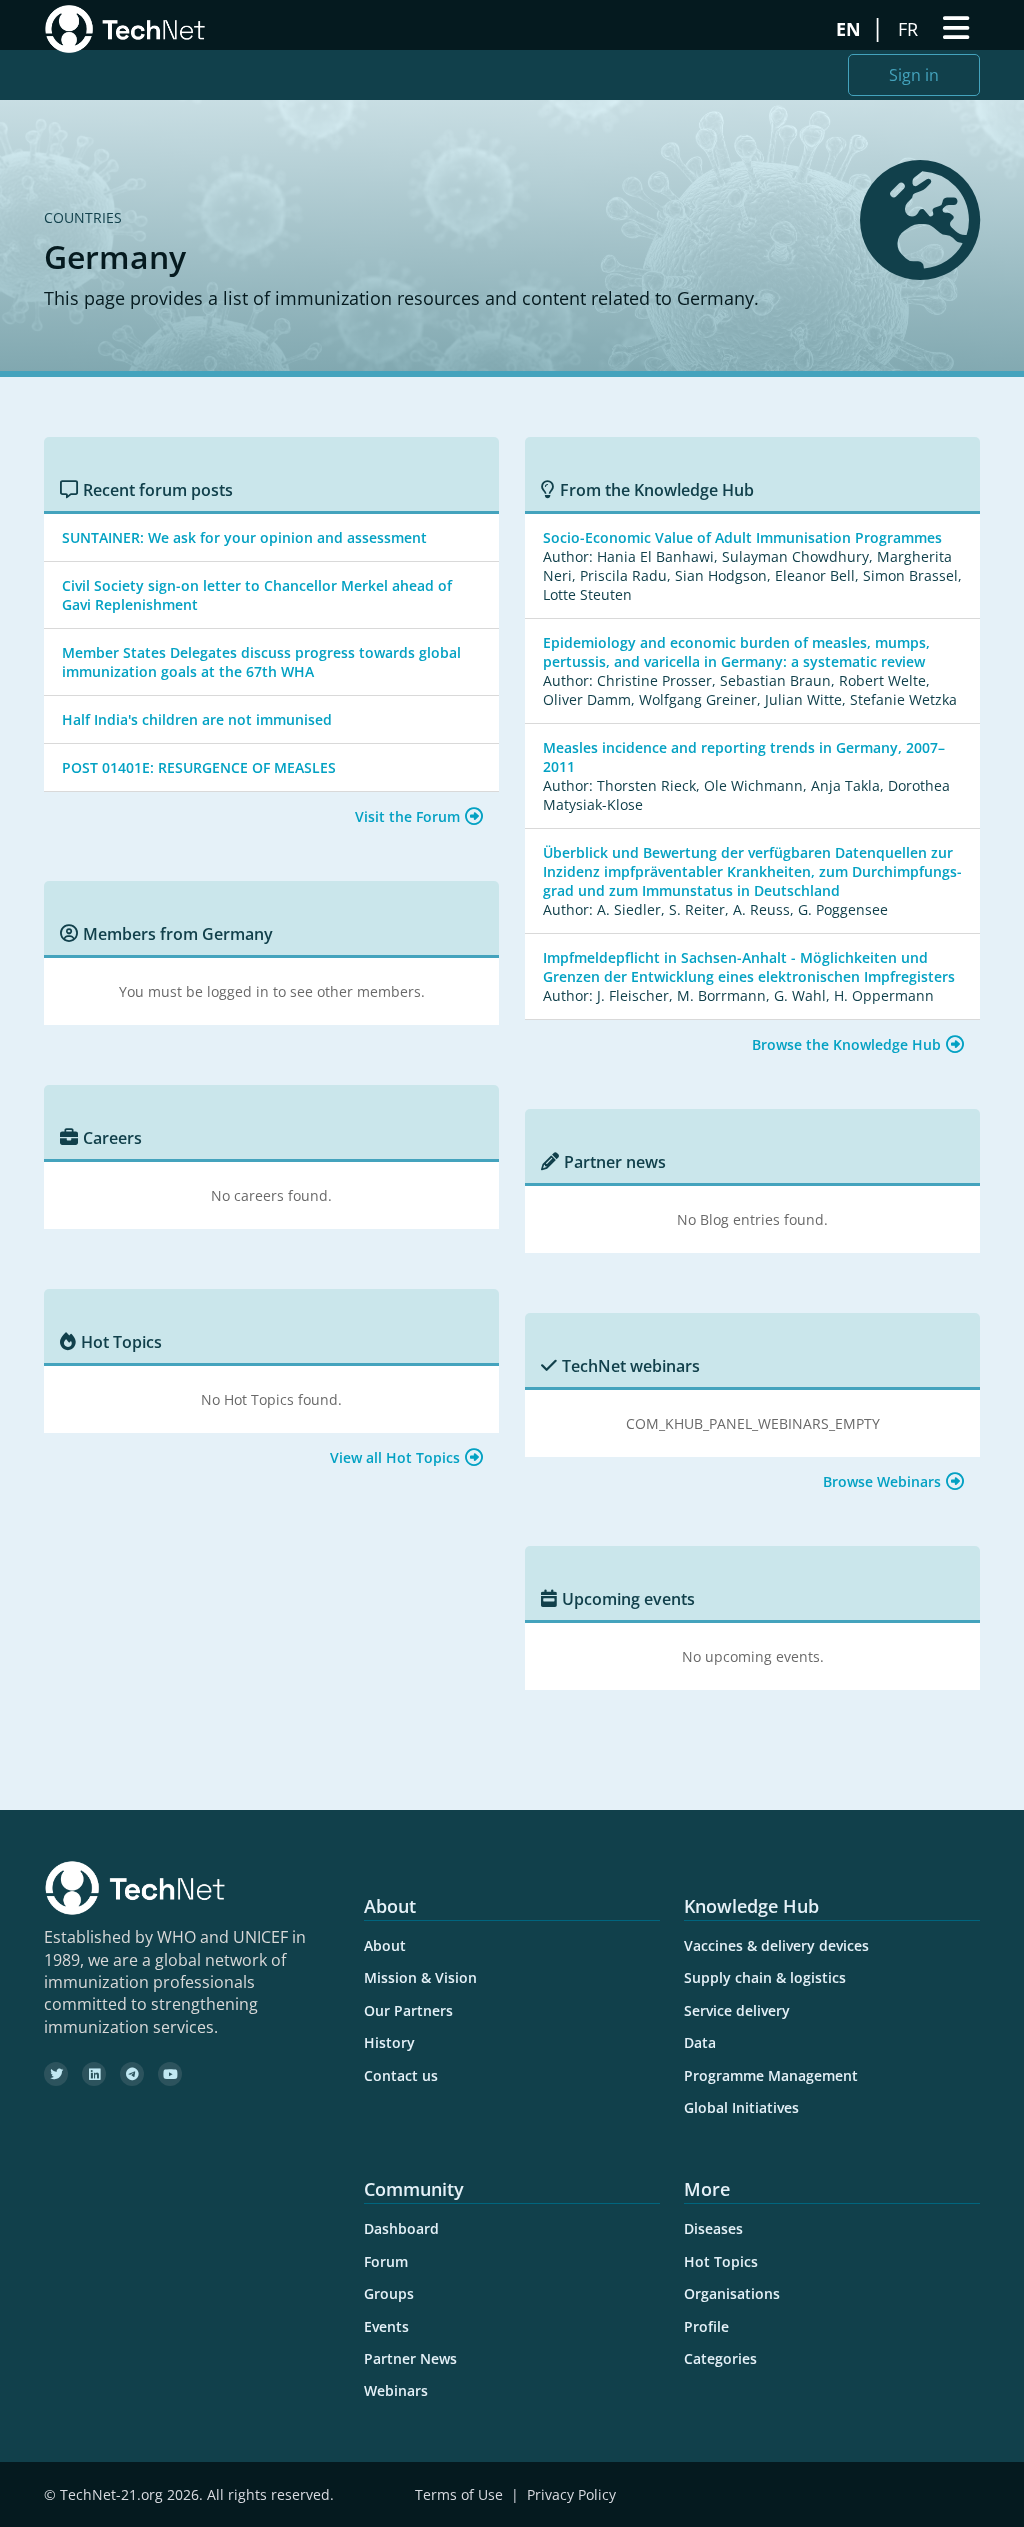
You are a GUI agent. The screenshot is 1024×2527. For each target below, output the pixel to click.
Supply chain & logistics (765, 1977)
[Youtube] (170, 2074)
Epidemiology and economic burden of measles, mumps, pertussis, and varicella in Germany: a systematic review (736, 652)
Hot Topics (721, 2261)
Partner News (410, 2358)
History (389, 2042)
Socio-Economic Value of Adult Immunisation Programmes (742, 537)
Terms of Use (459, 2494)
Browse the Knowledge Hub (846, 1044)
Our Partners (408, 2010)
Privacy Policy (571, 2494)
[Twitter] (56, 2074)
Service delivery (737, 2010)
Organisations (732, 2293)
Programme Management (771, 2075)
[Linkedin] (94, 2074)
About (385, 1945)
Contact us (401, 2075)
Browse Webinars (882, 1481)
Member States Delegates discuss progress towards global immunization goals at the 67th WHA (261, 662)
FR (910, 29)
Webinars (396, 2390)
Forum (386, 2261)
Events (386, 2326)
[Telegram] (132, 2074)
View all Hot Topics (395, 1457)
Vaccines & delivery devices (776, 1945)
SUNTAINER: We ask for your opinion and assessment (244, 537)
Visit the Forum (407, 816)
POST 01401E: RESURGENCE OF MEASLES (199, 767)
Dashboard (401, 2228)
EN (851, 29)
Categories (720, 2358)
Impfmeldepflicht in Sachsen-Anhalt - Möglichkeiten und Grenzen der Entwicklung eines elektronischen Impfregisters (749, 967)
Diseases (713, 2228)
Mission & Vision (420, 1977)
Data (700, 2042)
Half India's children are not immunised (197, 719)
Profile (706, 2326)
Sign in (914, 75)
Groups (389, 2293)
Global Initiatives (741, 2107)
